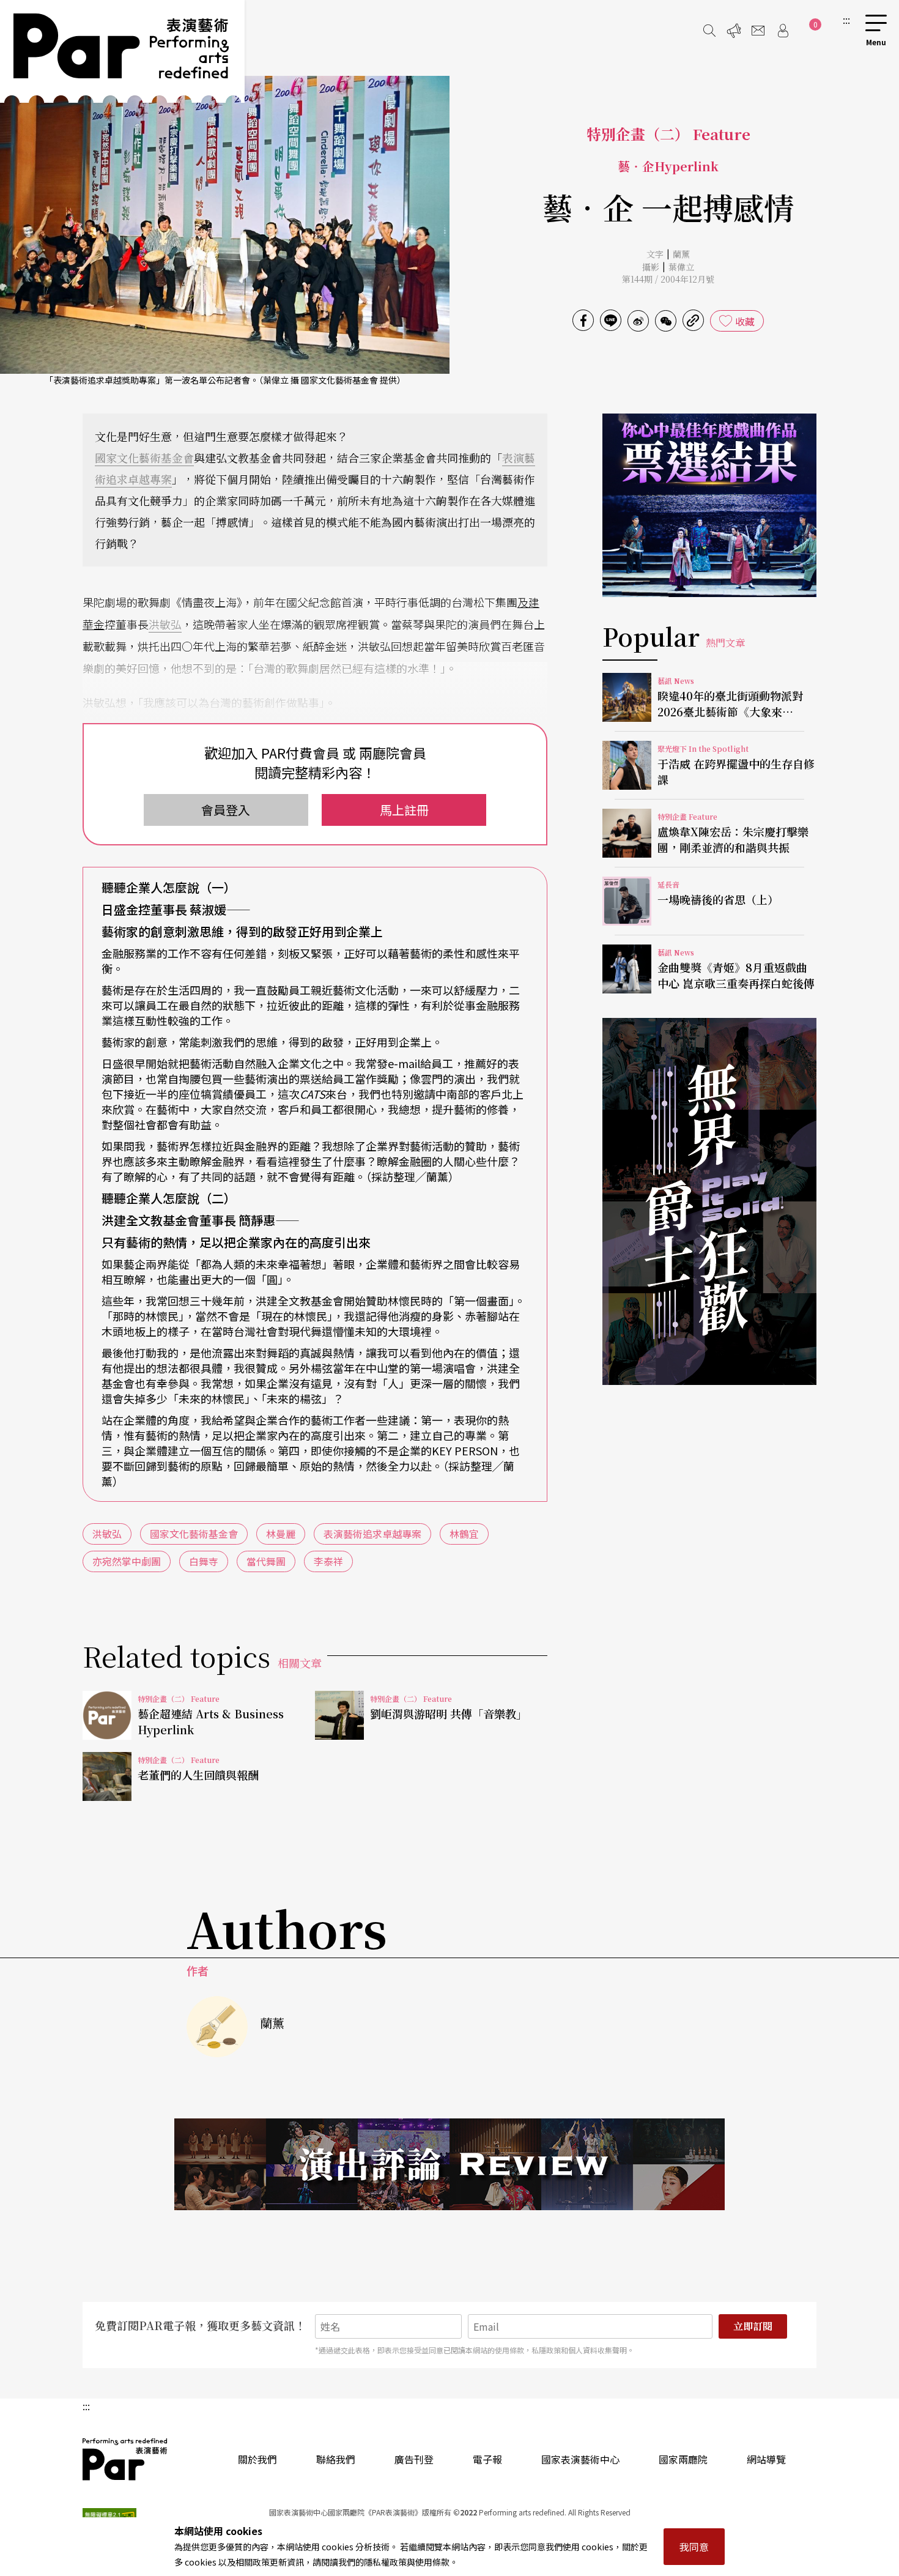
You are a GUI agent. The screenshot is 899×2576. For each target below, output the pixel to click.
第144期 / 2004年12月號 (668, 279)
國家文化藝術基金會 (144, 458)
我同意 (694, 2547)
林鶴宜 (464, 1534)
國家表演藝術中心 (580, 2459)
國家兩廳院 (683, 2459)
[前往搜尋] (709, 31)
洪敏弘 (165, 624)
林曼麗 (281, 1534)
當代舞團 (266, 1561)
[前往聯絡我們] (758, 31)
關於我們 (257, 2459)
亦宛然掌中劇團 (127, 1561)
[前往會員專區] (783, 31)
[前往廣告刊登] (734, 31)
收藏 (745, 321)
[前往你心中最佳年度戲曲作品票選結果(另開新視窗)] (709, 505)
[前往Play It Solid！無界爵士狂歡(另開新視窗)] (709, 1201)
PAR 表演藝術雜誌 (125, 2459)
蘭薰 (681, 254)
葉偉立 (681, 267)
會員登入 (226, 810)
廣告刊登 (414, 2459)
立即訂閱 (753, 2326)
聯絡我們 (336, 2459)
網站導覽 (766, 2459)
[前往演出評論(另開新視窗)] (449, 2164)
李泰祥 (328, 1561)
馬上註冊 (404, 810)
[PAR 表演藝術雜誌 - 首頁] (122, 51)
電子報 (487, 2459)
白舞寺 (204, 1561)
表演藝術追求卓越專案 (372, 1534)
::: (846, 20)
